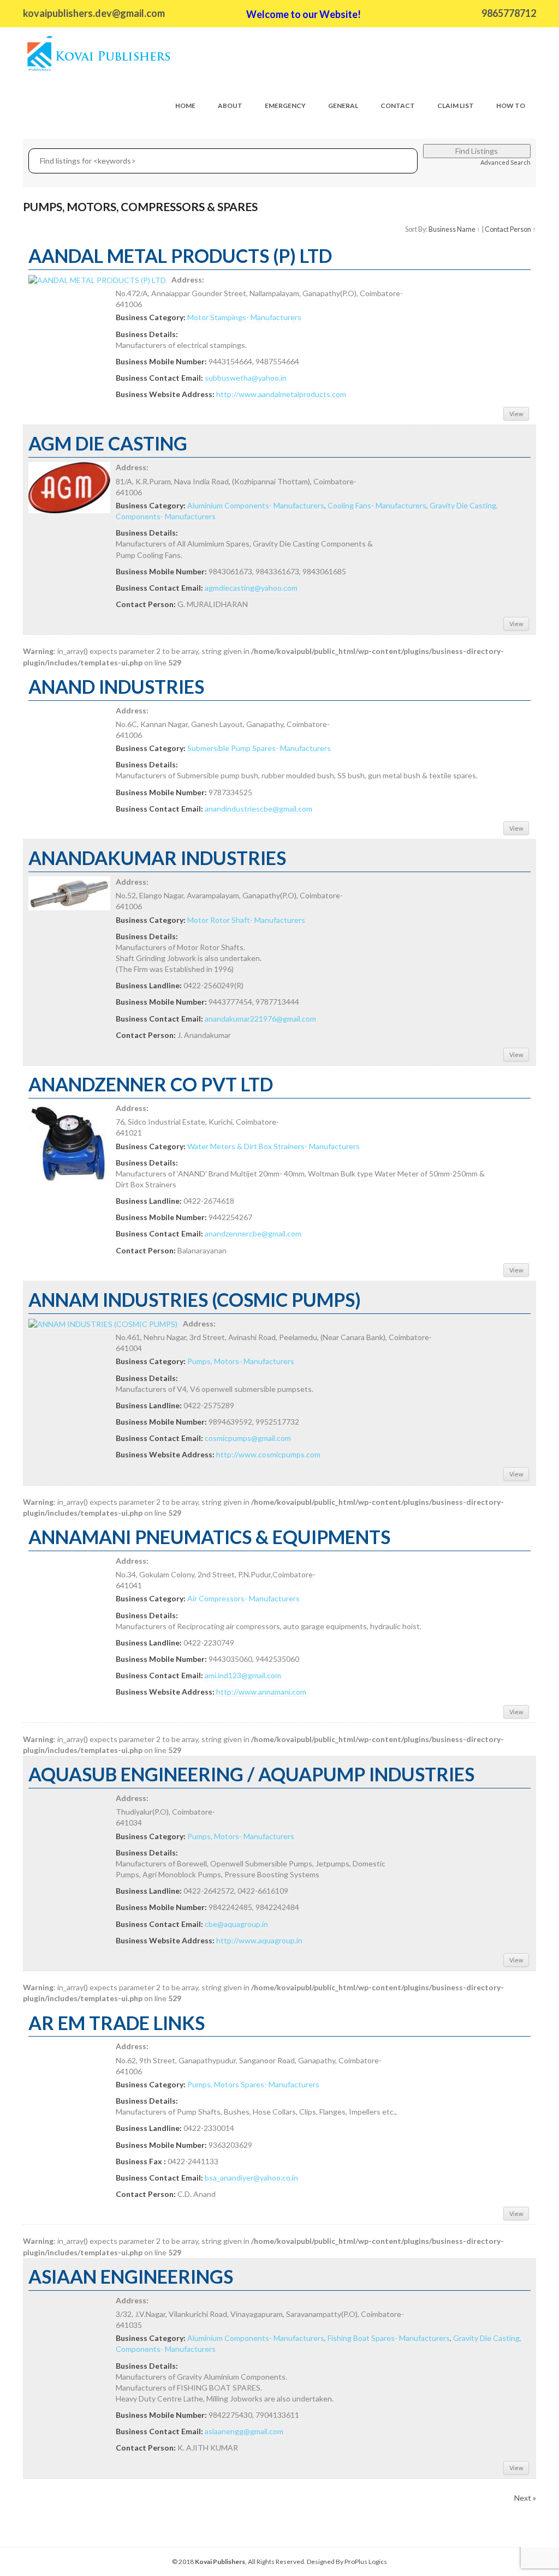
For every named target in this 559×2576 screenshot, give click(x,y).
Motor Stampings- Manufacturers (244, 317)
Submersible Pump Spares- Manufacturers (259, 748)
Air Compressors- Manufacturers (243, 1598)
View (516, 414)
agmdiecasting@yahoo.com (251, 588)
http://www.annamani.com (261, 1692)
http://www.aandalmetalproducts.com (281, 394)
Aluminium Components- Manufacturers (256, 505)
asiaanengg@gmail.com (244, 2431)
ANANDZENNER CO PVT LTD (151, 1084)
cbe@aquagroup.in (236, 1924)
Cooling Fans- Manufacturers (377, 505)
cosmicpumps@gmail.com (248, 1438)
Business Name (452, 229)
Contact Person (508, 229)
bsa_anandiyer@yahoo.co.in (251, 2178)
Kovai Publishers (220, 2562)
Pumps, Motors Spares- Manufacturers (253, 2084)
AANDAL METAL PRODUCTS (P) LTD (180, 256)
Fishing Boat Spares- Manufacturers (389, 2338)
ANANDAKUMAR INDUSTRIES (157, 858)
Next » (525, 2498)
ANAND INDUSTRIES (116, 686)
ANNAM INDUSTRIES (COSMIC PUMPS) (195, 1299)
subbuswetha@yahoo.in (246, 378)
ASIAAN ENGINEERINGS (131, 2276)
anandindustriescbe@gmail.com (258, 809)
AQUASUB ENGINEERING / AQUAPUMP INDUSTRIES (251, 1774)
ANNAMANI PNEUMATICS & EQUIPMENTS (209, 1537)
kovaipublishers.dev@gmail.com (94, 13)
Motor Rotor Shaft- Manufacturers (246, 920)
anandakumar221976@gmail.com (260, 1019)
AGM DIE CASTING (108, 443)
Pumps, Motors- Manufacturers (241, 1361)
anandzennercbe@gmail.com (253, 1233)
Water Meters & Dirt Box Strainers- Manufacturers (273, 1146)
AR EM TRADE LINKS (117, 2023)
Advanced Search (506, 162)
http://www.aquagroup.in (259, 1940)
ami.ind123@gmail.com (243, 1675)
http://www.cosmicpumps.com (268, 1454)
